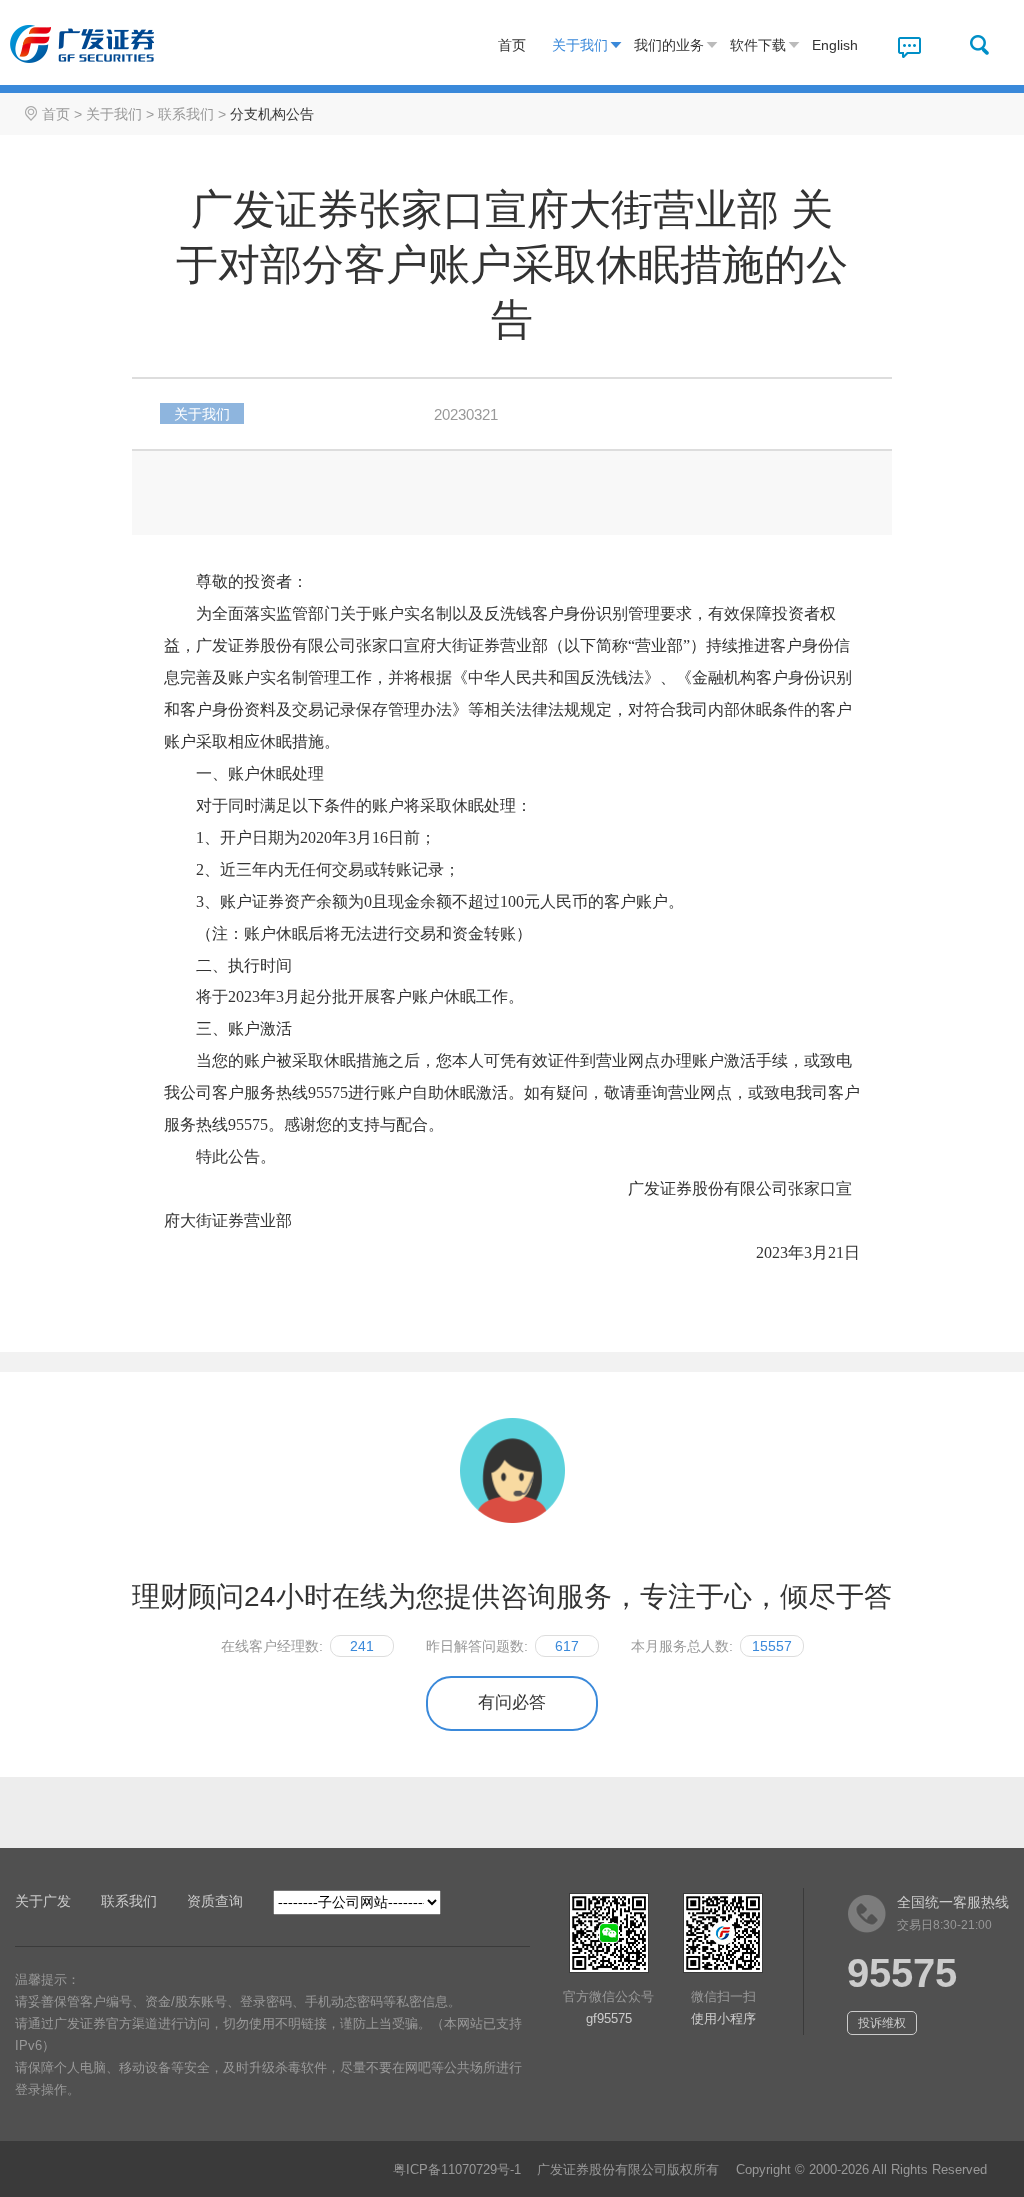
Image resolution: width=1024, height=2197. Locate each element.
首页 (512, 45)
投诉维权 (882, 2023)
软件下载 (758, 45)
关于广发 (43, 1901)
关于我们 (580, 45)
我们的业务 (669, 45)
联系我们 (186, 114)
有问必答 (512, 1702)
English (835, 45)
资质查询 (215, 1901)
